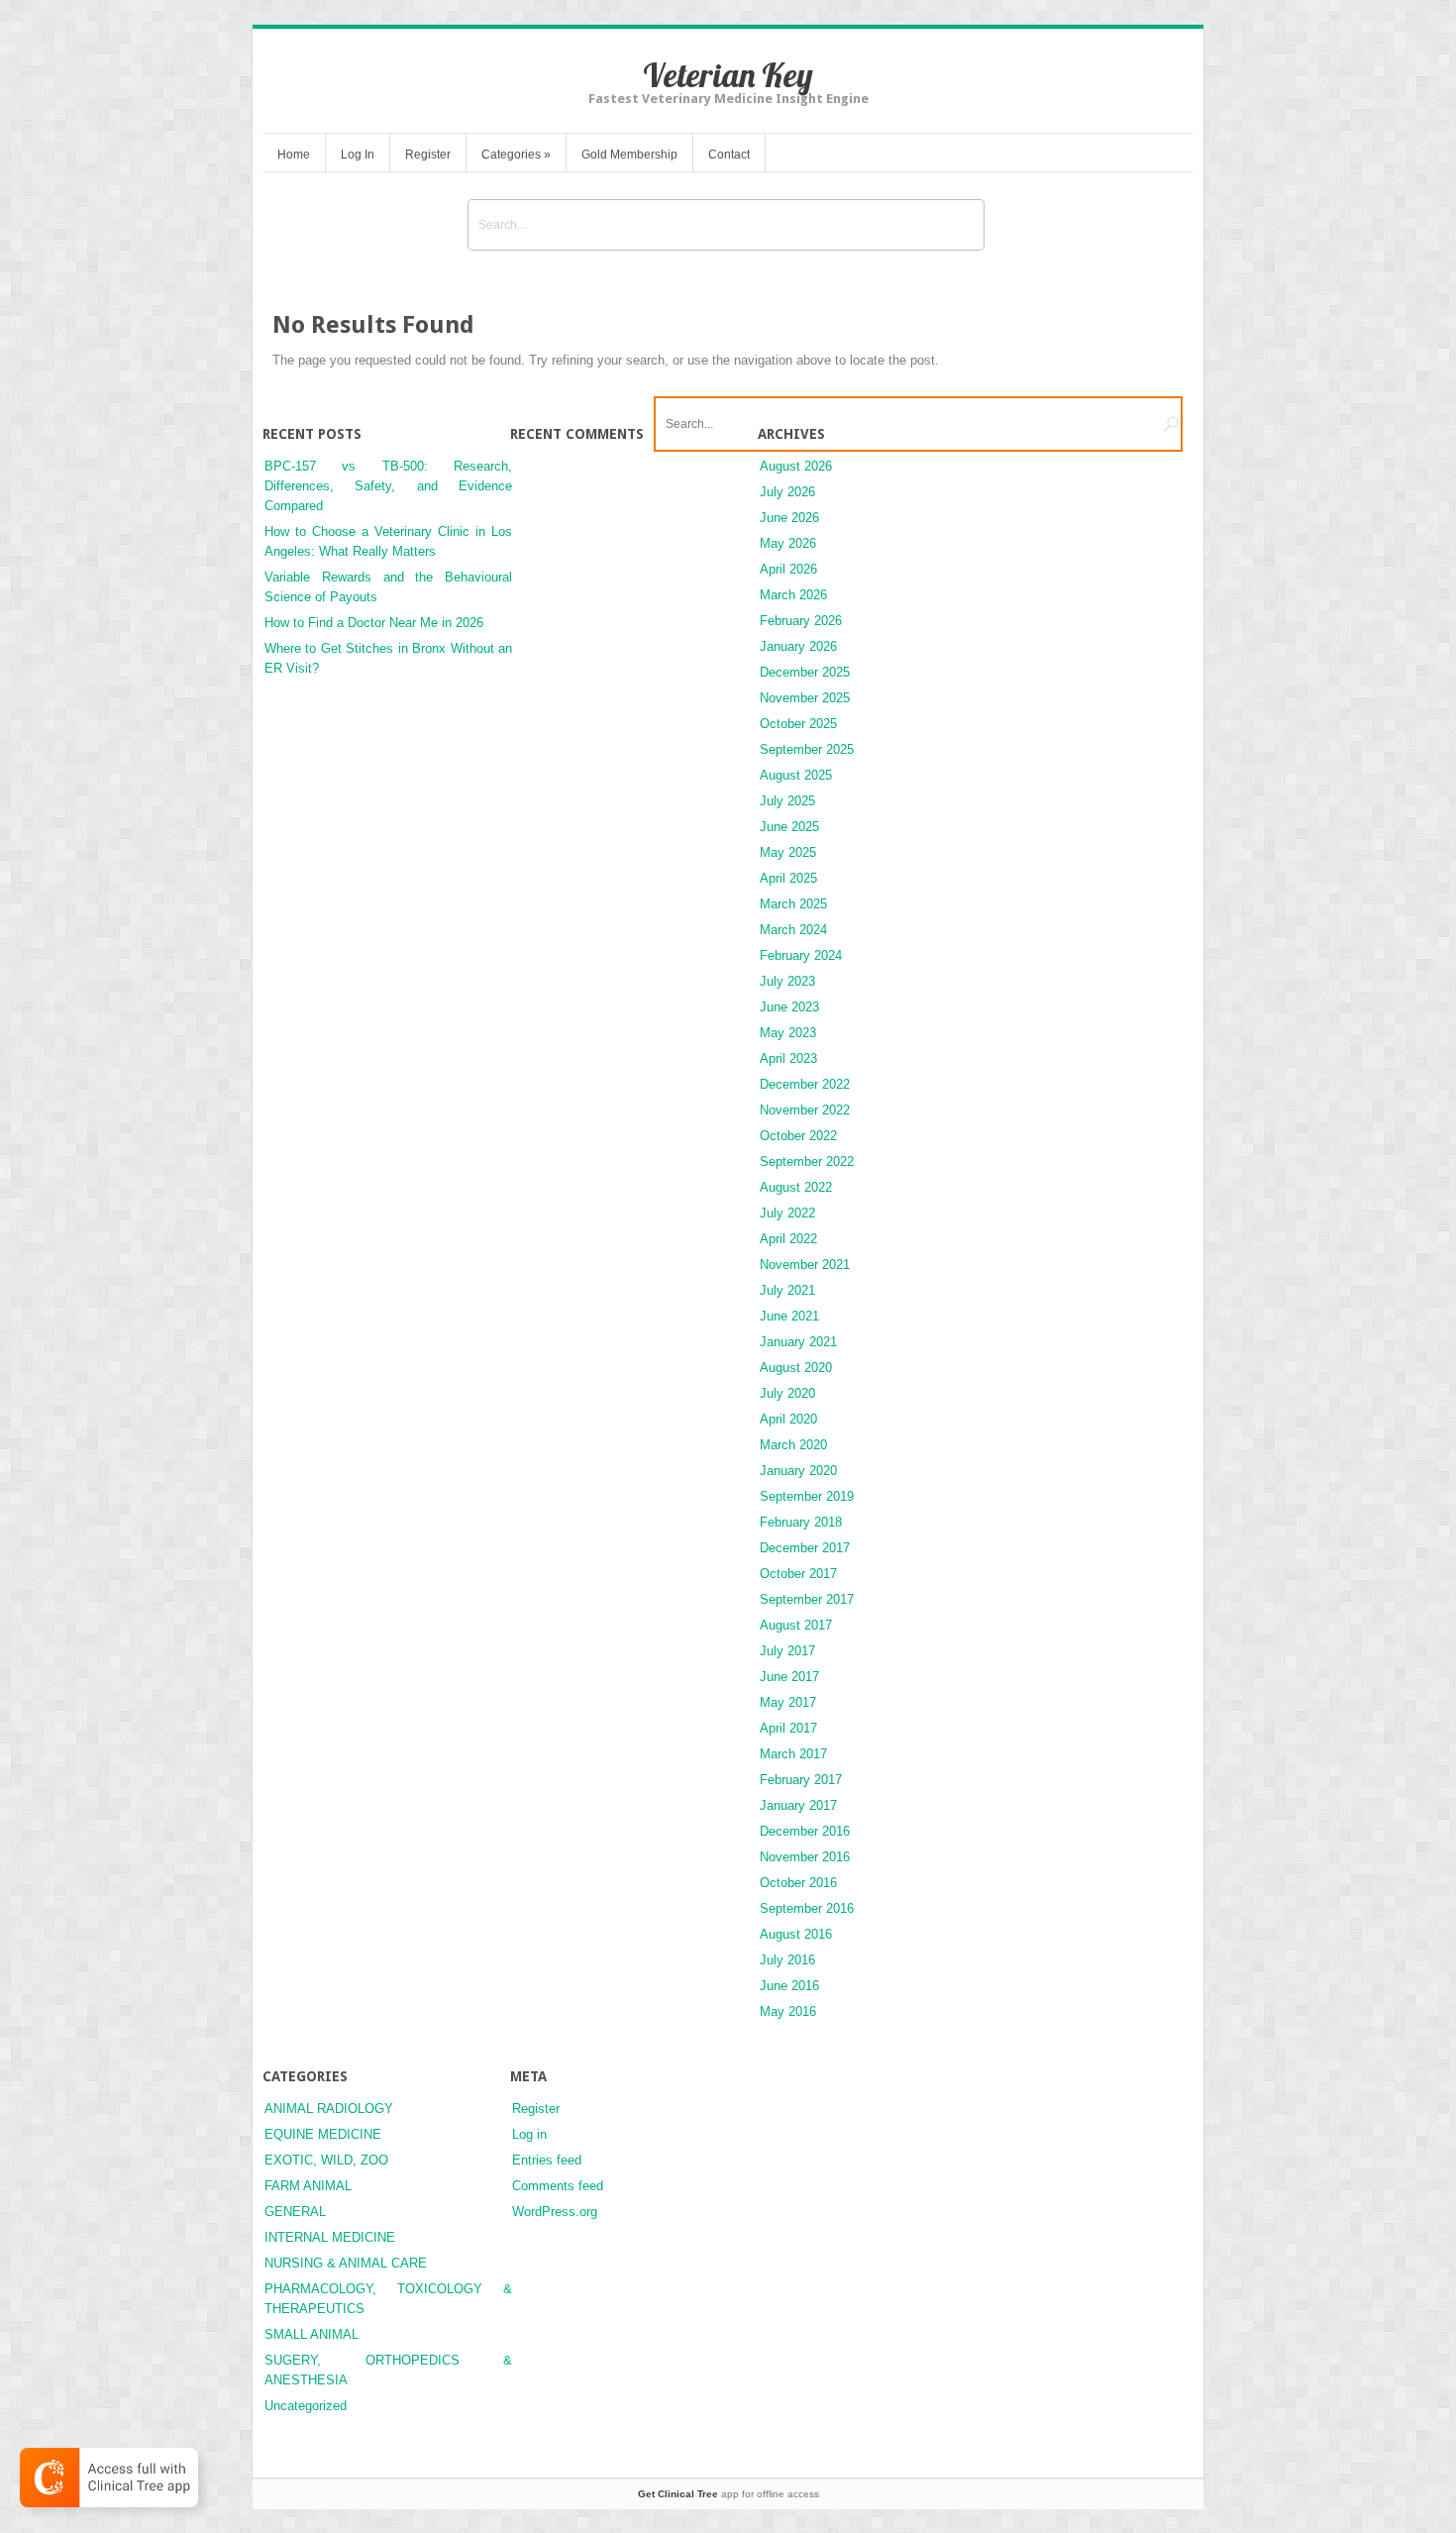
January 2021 (798, 1342)
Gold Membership (629, 155)
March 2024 (793, 930)
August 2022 (796, 1187)
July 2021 (787, 1290)
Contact (729, 155)
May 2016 (788, 2011)
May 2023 (788, 1033)
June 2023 (789, 1007)
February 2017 (801, 1780)
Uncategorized (306, 2406)
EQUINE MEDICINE (323, 2134)
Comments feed (558, 2186)
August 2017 (796, 1625)
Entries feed (547, 2160)
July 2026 (787, 492)
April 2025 (788, 878)
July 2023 (787, 981)
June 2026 (789, 518)
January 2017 (798, 1805)
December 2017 (805, 1548)
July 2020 (787, 1393)
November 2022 (805, 1110)
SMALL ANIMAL (312, 2334)
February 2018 (801, 1522)
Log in (529, 2134)
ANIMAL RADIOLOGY (329, 2109)
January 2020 (798, 1471)
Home (294, 155)
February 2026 (801, 621)
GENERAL (295, 2212)
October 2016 (798, 1883)
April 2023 (788, 1058)
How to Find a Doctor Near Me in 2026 (374, 623)
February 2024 (801, 955)
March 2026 (793, 595)
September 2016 (807, 1908)
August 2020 (796, 1368)
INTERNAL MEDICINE (330, 2237)
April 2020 (788, 1419)
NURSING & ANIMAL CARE (346, 2263)
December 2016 (805, 1831)
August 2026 (796, 466)
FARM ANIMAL (308, 2186)
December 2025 (805, 672)
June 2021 (789, 1316)
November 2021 (805, 1265)
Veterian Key (728, 75)
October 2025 (798, 724)
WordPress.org (555, 2212)
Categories (516, 155)
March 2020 (793, 1445)
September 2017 (807, 1599)
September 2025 (807, 749)
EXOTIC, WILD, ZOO (326, 2160)
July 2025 (787, 801)
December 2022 (805, 1084)
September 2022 (807, 1161)
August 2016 (796, 1934)
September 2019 (807, 1496)
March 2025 (793, 904)
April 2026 (788, 569)
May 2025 (788, 852)
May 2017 (788, 1702)
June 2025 (789, 827)
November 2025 (805, 698)
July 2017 (787, 1651)
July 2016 (787, 1960)
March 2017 (793, 1754)
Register (428, 155)
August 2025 (796, 775)
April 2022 (788, 1239)
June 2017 (789, 1677)
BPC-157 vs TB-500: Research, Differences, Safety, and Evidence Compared (388, 486)
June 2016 (789, 1986)
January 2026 (798, 646)
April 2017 (788, 1728)
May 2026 (788, 543)
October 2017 (798, 1574)
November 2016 (805, 1857)
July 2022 (787, 1213)
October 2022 (798, 1136)
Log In (358, 155)
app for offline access (728, 2494)
